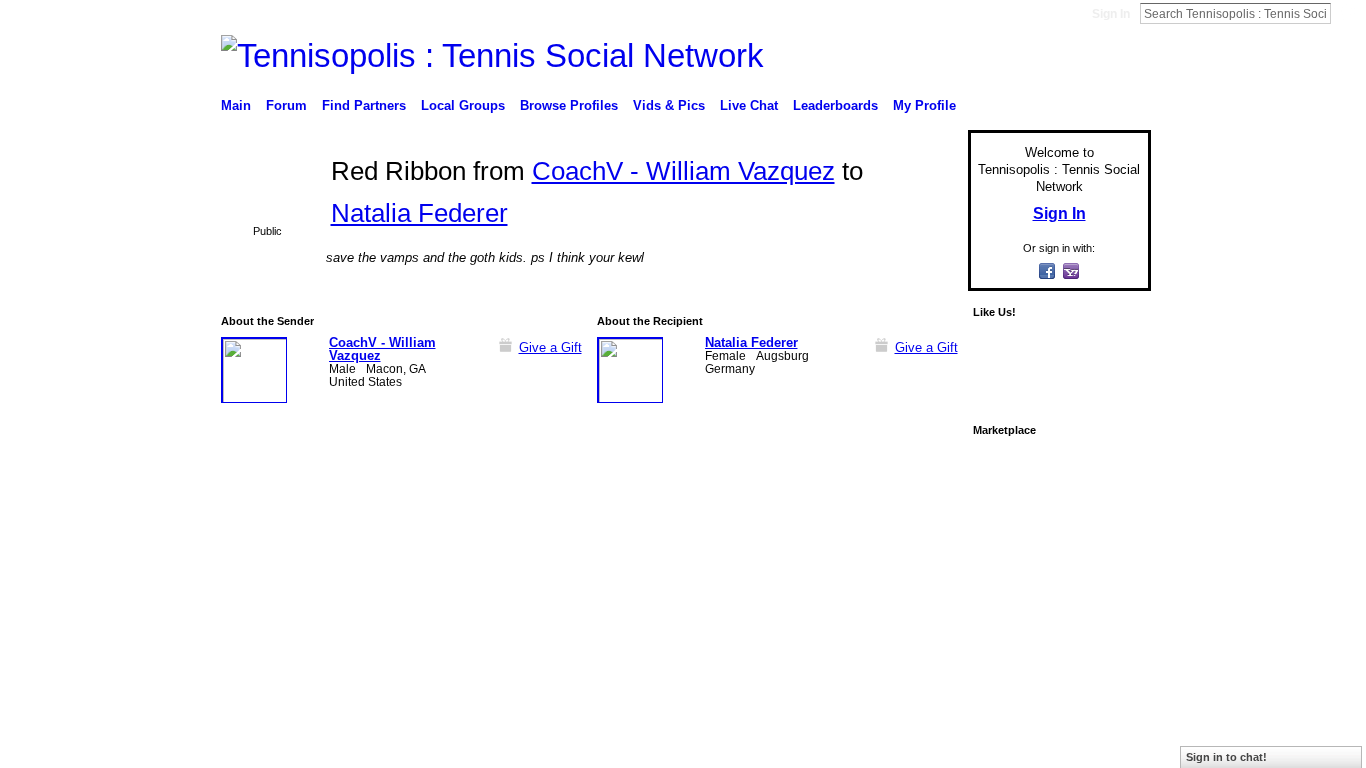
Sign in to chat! (1226, 757)
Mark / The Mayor (374, 558)
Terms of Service (1106, 558)
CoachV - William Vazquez (683, 171)
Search (1347, 13)
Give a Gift (550, 347)
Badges (924, 558)
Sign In (1111, 14)
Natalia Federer (419, 213)
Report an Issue (1003, 558)
